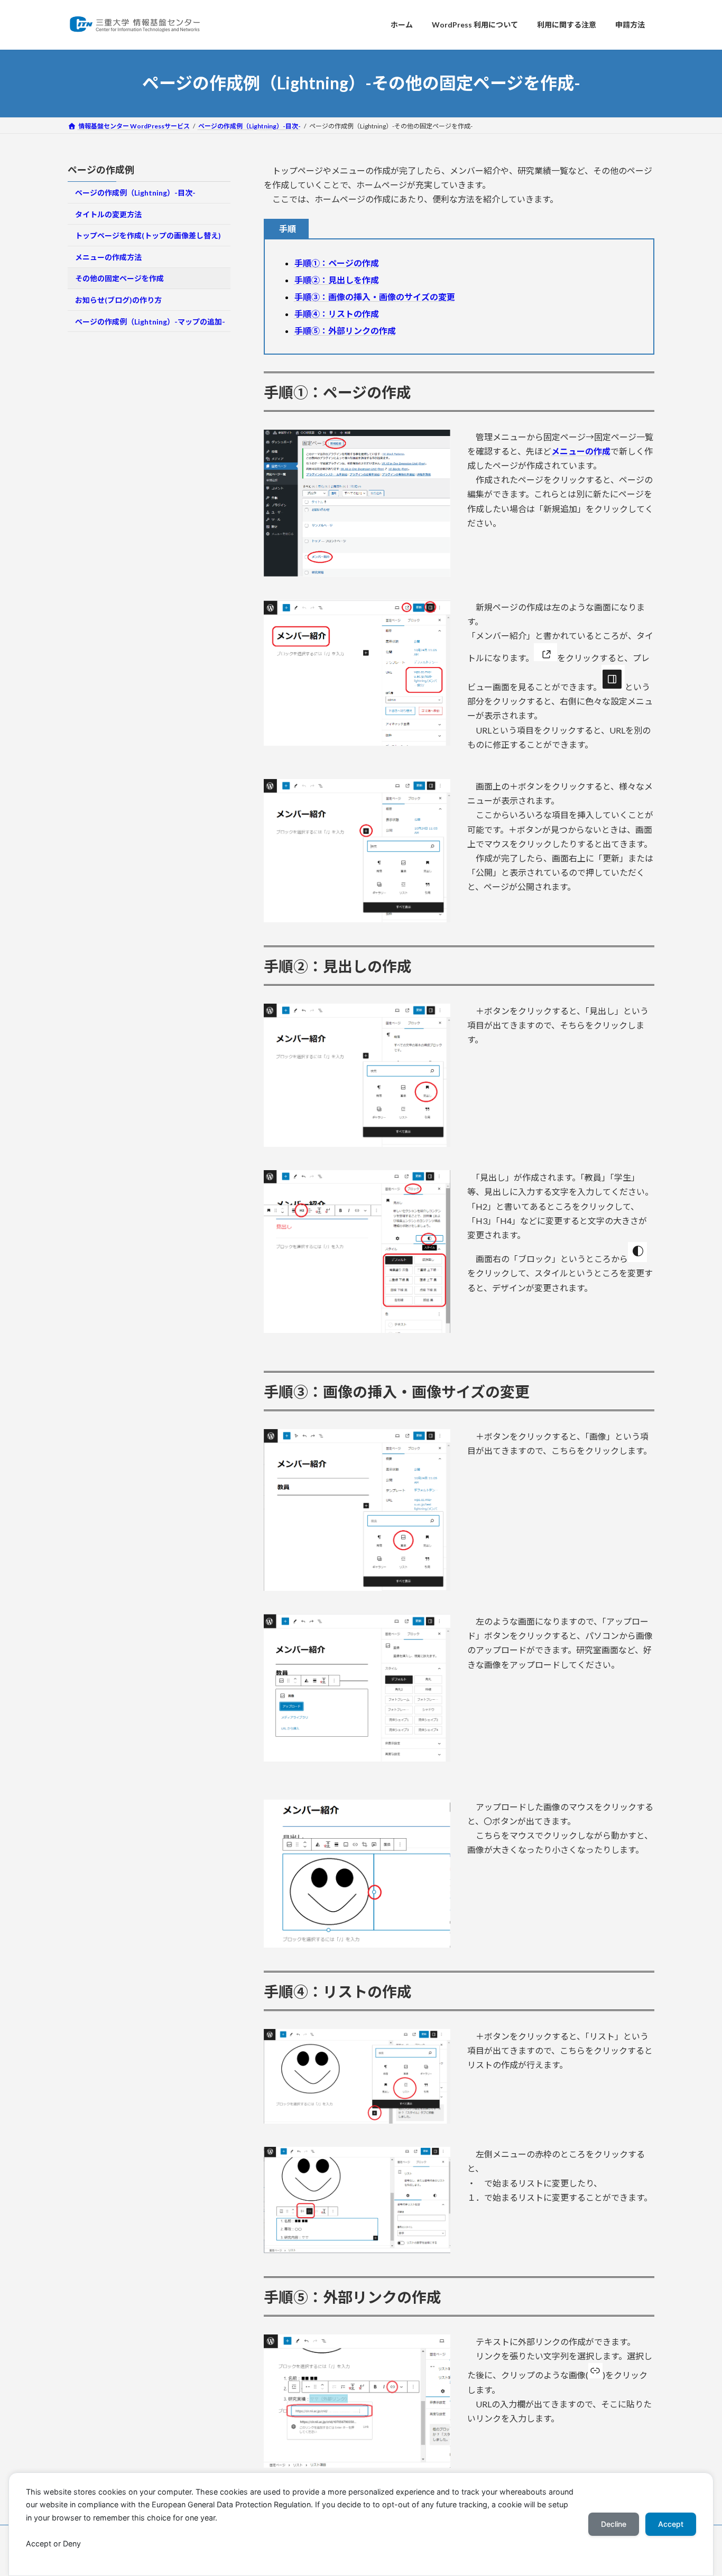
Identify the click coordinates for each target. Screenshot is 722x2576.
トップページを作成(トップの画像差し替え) (148, 235)
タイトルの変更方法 (108, 214)
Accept (671, 2524)
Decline (614, 2524)
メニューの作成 (581, 451)
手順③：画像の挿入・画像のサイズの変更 (375, 297)
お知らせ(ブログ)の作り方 (118, 300)
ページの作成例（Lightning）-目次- (135, 193)
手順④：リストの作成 (337, 314)
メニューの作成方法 (108, 257)
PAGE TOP (696, 2489)
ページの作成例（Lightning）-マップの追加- (150, 321)
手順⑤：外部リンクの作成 (345, 331)
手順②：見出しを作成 (337, 280)
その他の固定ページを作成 (119, 278)
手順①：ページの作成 (337, 263)
